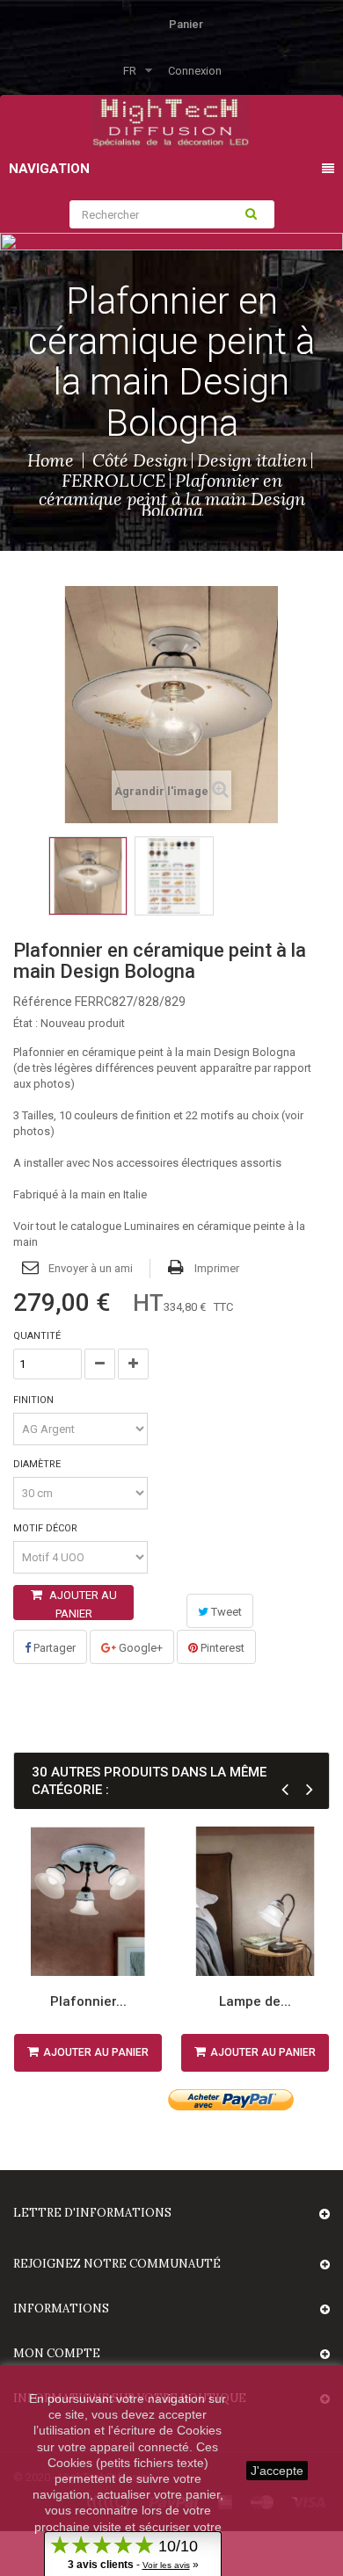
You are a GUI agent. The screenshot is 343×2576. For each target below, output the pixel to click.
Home (51, 460)
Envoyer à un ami (91, 1268)
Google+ (139, 1648)
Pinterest (221, 1648)
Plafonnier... (88, 2001)
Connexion (195, 71)
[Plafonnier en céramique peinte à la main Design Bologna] (88, 876)
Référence (43, 1002)
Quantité (37, 1336)
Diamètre (38, 1464)
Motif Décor (47, 1528)
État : (26, 1023)
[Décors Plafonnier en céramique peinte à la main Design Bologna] (174, 876)
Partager (53, 1648)
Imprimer (217, 1268)
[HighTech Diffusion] (171, 120)
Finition (35, 1400)
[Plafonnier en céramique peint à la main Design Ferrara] (88, 1901)
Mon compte (57, 2353)
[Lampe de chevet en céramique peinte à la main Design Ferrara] (255, 1901)
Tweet (225, 1612)
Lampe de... (255, 2001)
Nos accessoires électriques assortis (187, 1163)
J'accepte (277, 2471)
